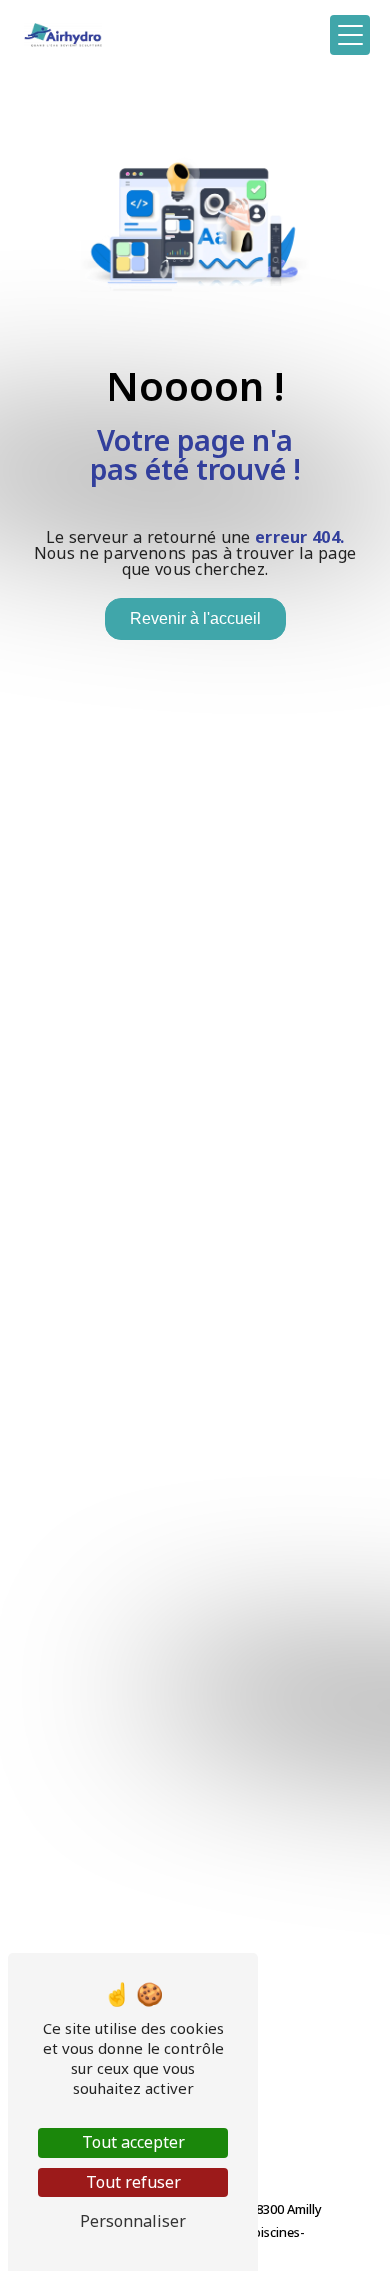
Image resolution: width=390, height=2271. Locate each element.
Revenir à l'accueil (195, 618)
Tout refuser (133, 2182)
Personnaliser (133, 2221)
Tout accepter (133, 2142)
